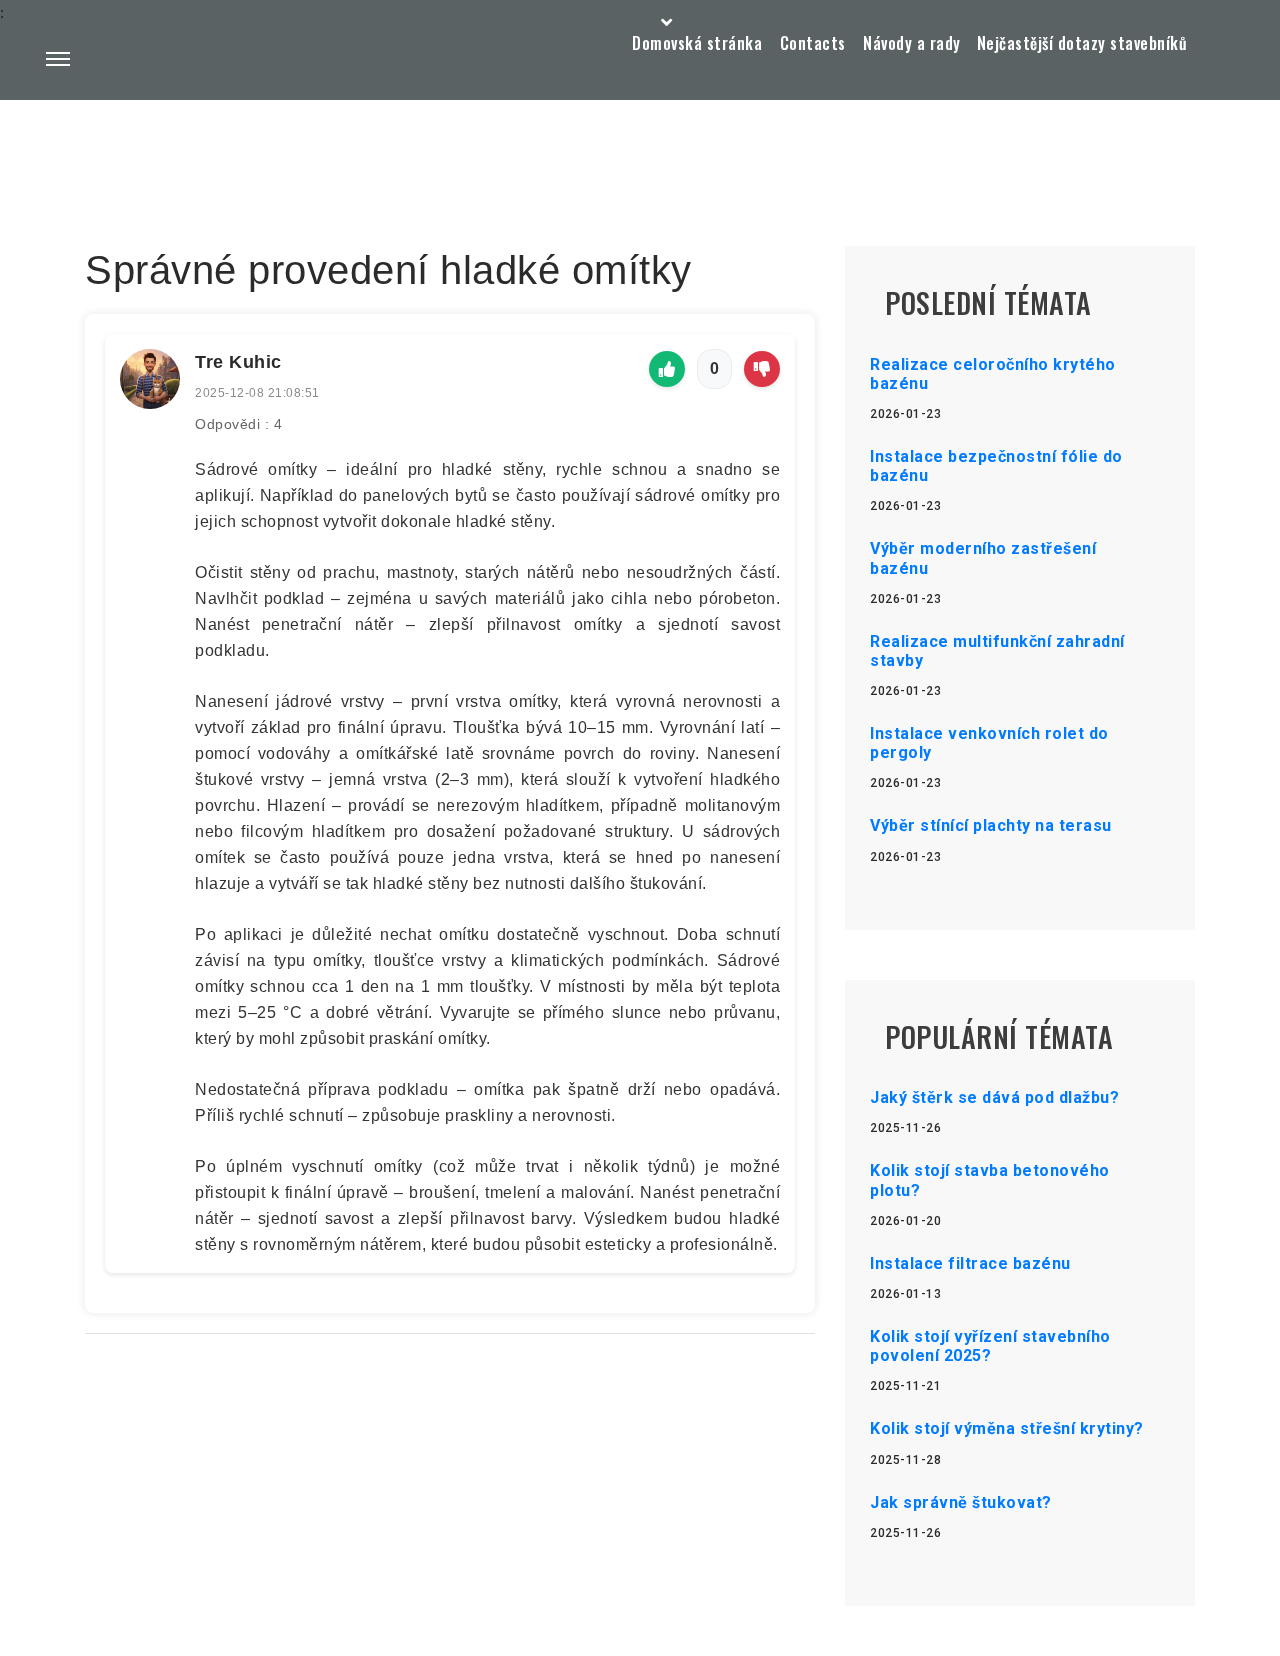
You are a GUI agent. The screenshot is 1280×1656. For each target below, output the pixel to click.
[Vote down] (762, 369)
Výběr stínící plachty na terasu (991, 825)
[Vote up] (667, 369)
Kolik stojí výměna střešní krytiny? (1007, 1428)
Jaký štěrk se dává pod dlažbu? (994, 1097)
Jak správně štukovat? (961, 1502)
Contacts (813, 43)
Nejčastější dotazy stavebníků (1082, 43)
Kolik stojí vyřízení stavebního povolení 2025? (990, 1346)
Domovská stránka (697, 43)
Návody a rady (912, 43)
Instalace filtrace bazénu (970, 1263)
